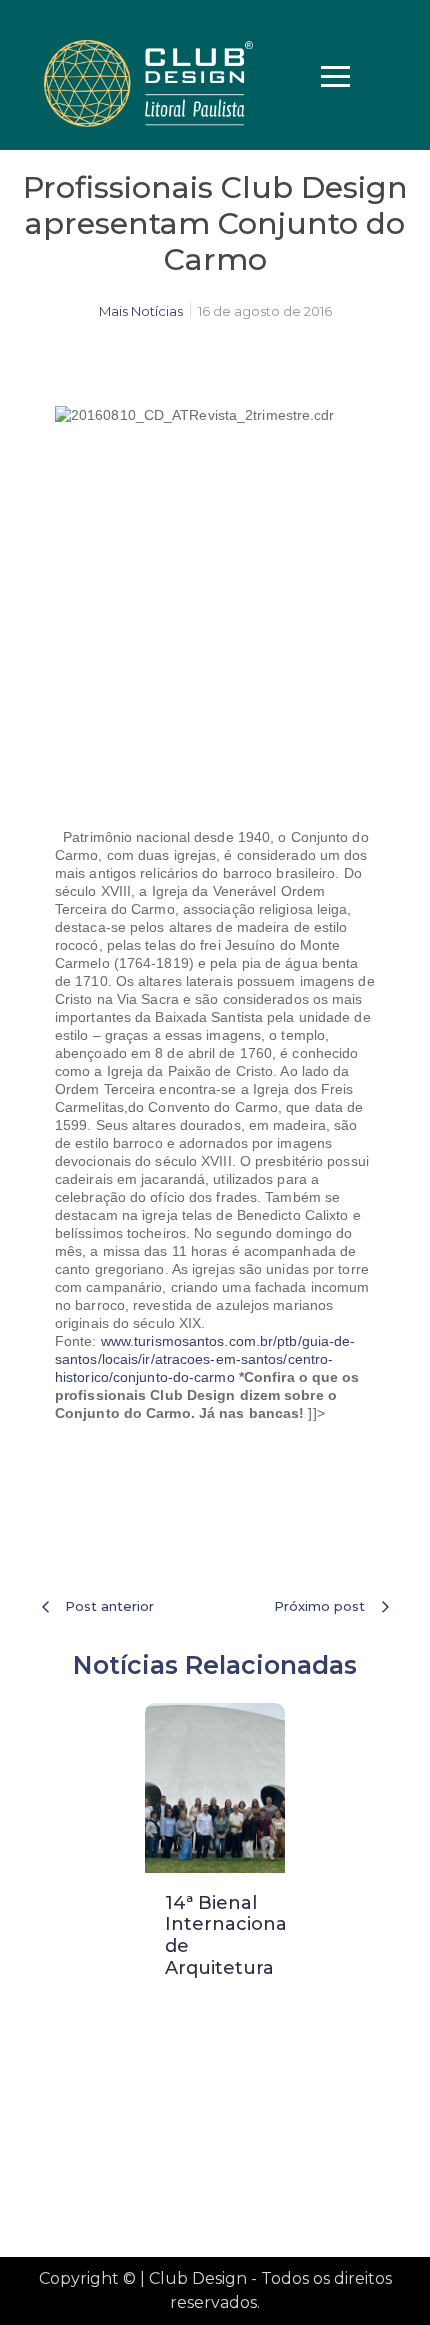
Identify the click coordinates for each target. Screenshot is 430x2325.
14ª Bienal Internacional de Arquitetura (228, 1935)
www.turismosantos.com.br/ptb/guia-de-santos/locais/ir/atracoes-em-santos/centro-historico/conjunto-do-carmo (205, 1359)
